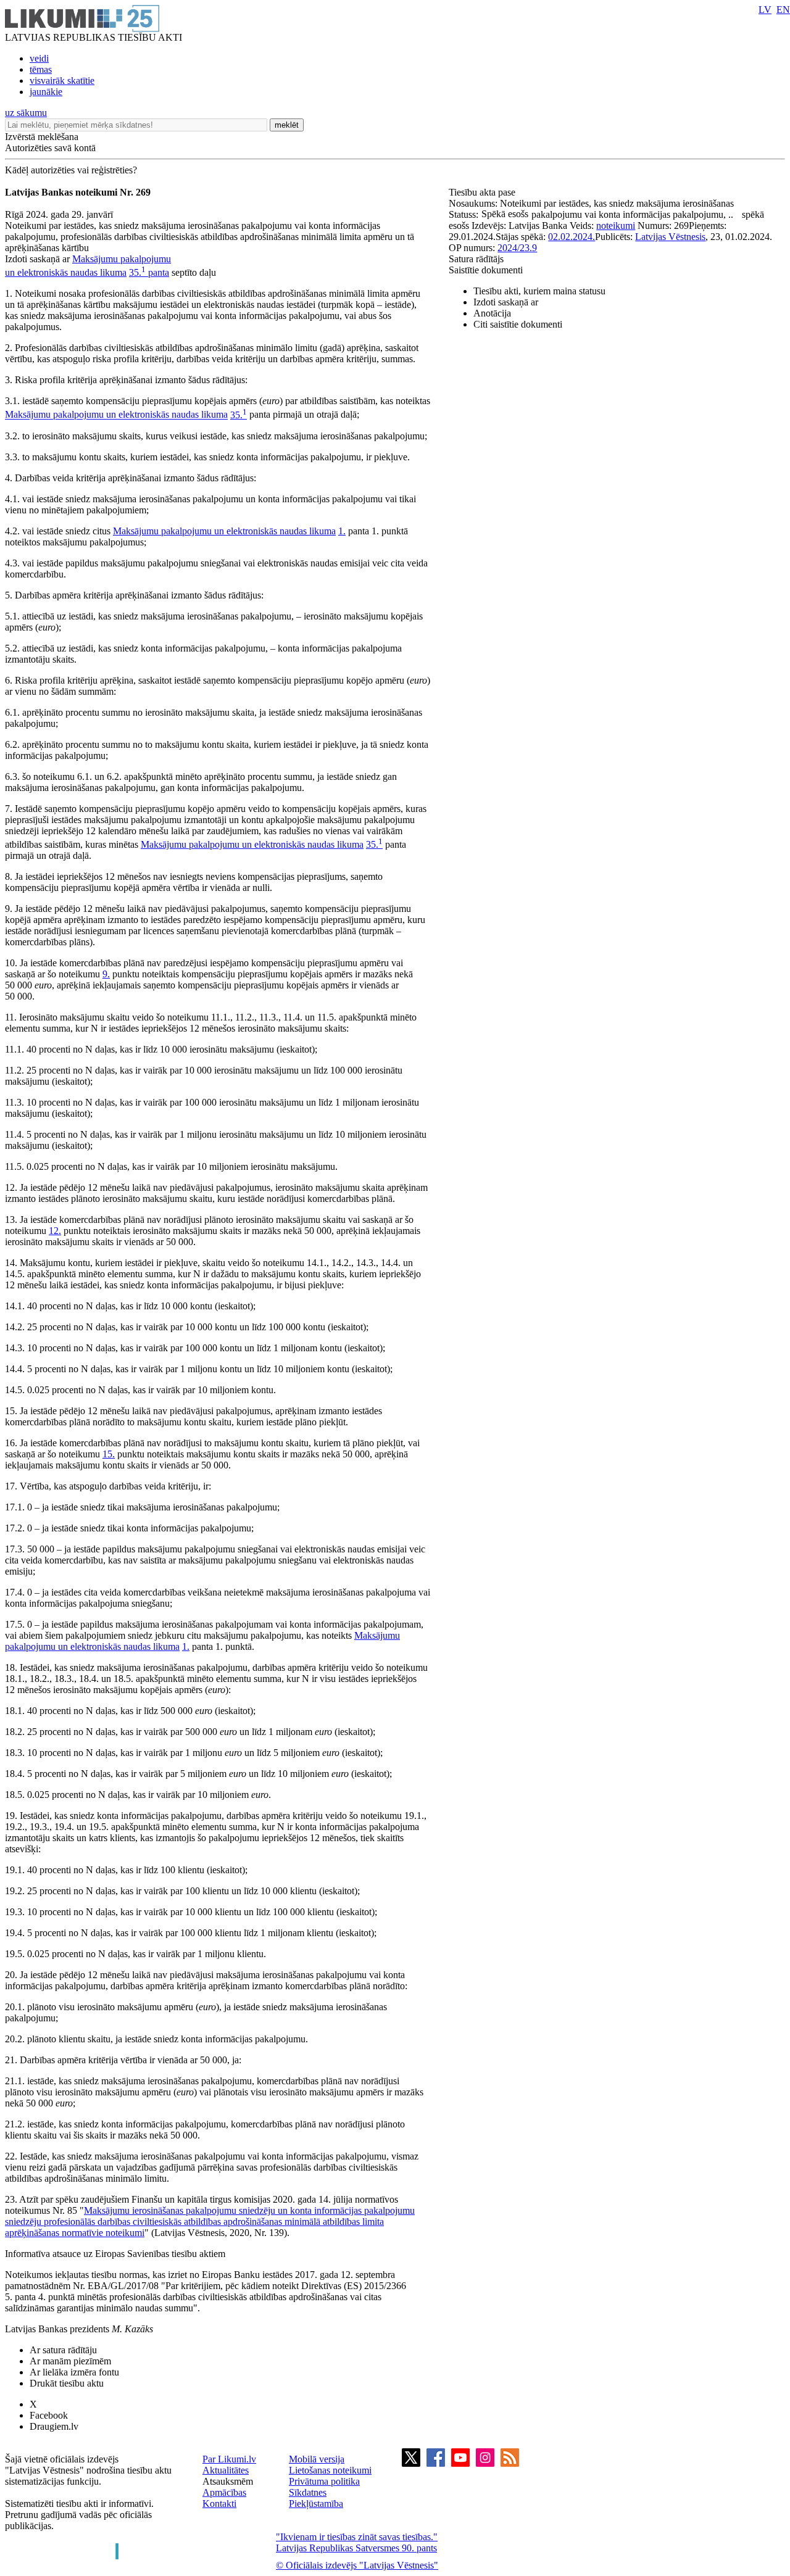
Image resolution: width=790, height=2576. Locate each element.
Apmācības (224, 2492)
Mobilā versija (317, 2459)
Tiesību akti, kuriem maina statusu (539, 291)
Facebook (49, 2415)
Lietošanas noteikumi (330, 2470)
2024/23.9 (517, 248)
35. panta (149, 272)
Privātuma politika (324, 2481)
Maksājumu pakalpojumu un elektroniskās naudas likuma (116, 415)
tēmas (41, 69)
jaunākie (46, 92)
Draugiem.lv (54, 2426)
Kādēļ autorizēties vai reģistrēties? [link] (71, 170)
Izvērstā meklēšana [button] (42, 137)
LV (765, 10)
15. (109, 1454)
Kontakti (219, 2504)
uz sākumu (26, 113)
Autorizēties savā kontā (50, 148)
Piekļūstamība (316, 2504)
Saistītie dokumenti (486, 270)
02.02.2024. (572, 237)
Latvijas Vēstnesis (670, 237)
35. (239, 415)
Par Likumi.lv (229, 2459)
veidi (39, 58)
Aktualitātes (226, 2470)
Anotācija (492, 313)
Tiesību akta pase (483, 192)
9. (106, 974)
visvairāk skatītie (62, 81)
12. (55, 1231)
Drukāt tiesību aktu (67, 2383)
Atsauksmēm (228, 2481)
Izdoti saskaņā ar (506, 302)
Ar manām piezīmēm (70, 2361)
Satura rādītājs (476, 259)
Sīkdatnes (308, 2492)
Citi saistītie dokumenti (518, 324)
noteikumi (616, 226)
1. (342, 531)
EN (783, 10)
